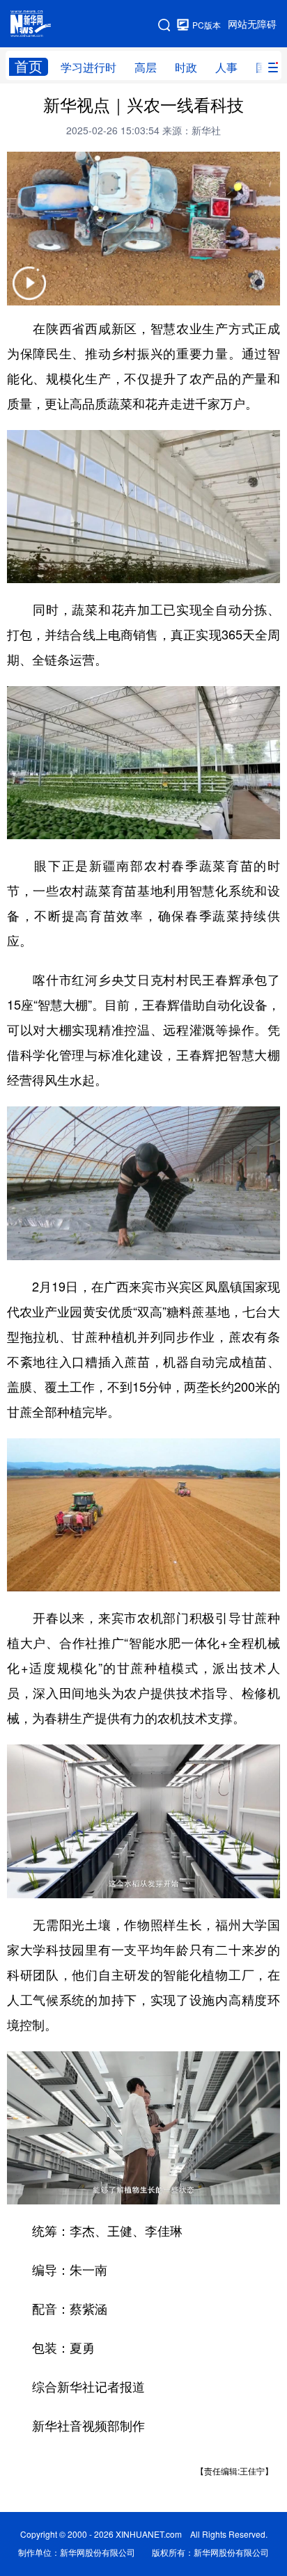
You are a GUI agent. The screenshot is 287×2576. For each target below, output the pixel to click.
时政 (186, 67)
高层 (146, 67)
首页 (29, 66)
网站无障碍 (252, 24)
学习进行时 (88, 67)
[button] (29, 292)
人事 (226, 67)
